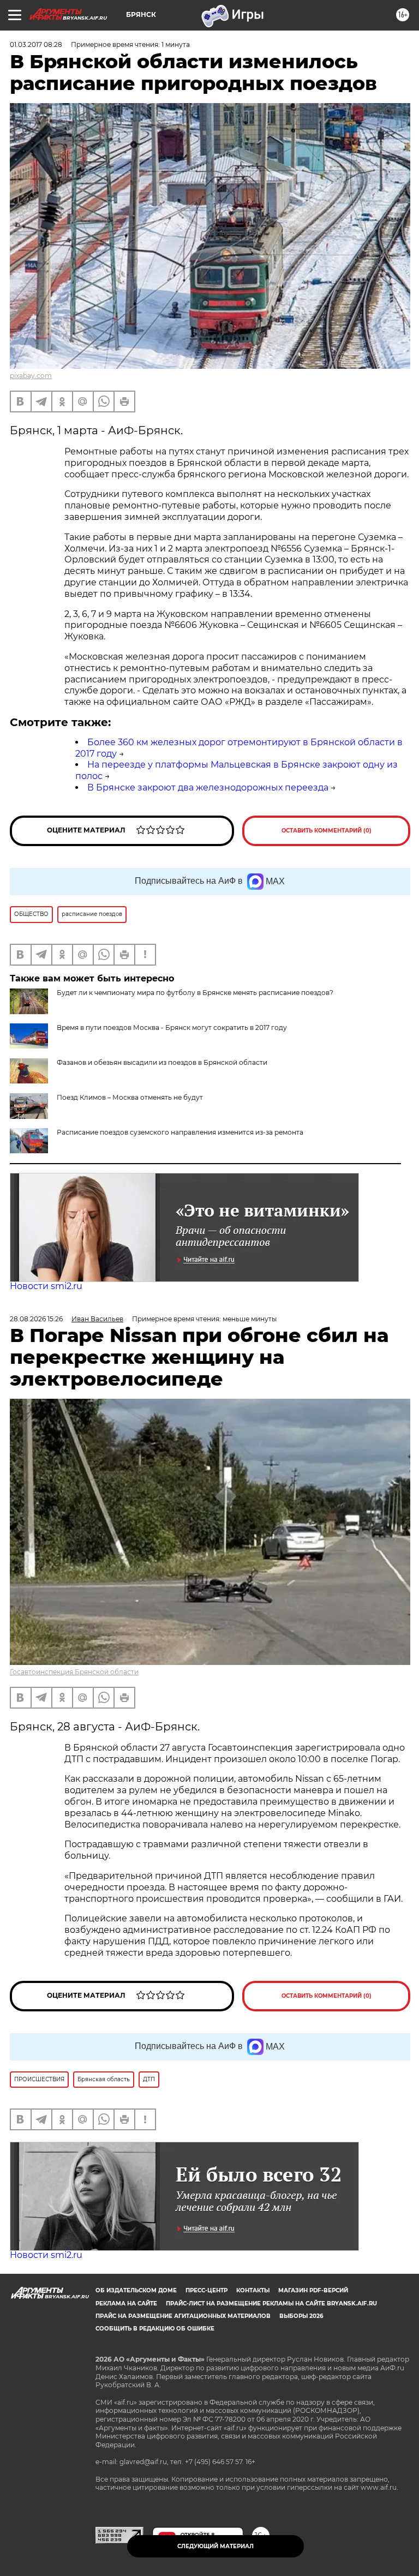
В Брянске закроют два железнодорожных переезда (208, 787)
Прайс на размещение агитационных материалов (183, 2316)
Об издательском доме (136, 2290)
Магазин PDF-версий (313, 2290)
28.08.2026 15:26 (36, 1319)
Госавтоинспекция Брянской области (74, 1672)
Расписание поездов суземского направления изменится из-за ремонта (180, 1132)
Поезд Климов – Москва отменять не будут (130, 1097)
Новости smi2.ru (46, 1286)
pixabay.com (31, 376)
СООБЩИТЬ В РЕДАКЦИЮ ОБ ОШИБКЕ (155, 2329)
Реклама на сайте (126, 2304)
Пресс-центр (206, 2290)
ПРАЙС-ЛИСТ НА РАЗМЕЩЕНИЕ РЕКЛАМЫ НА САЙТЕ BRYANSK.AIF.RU (271, 2304)
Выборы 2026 (301, 2316)
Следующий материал (216, 2546)
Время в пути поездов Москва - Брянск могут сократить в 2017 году (172, 1028)
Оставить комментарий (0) (327, 831)
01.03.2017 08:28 (36, 44)
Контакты (253, 2290)
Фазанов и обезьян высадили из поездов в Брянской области (162, 1062)
